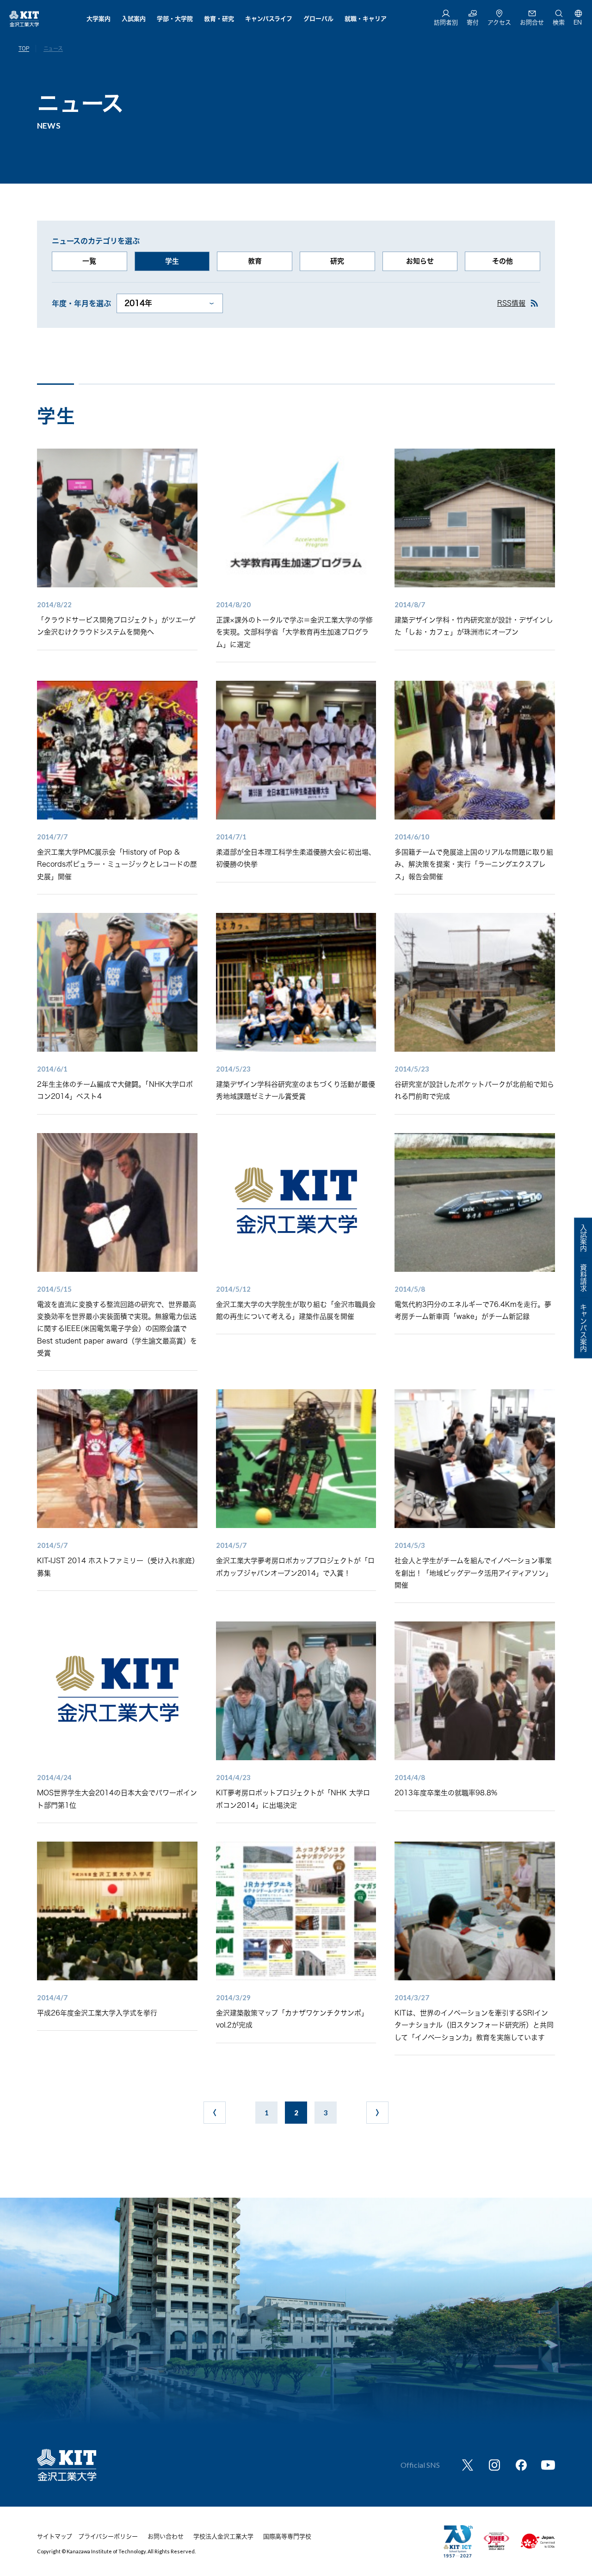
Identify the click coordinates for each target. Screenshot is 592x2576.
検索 (559, 22)
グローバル (318, 19)
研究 (337, 261)
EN (578, 22)
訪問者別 (446, 22)
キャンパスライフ (269, 19)
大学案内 (99, 19)
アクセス (499, 22)
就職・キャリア (366, 19)
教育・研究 (219, 19)
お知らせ (420, 261)
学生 (172, 261)
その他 (503, 261)
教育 (255, 261)
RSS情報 (511, 303)
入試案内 (134, 19)
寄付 (473, 22)
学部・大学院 (175, 19)
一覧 (89, 261)
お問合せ (532, 22)
